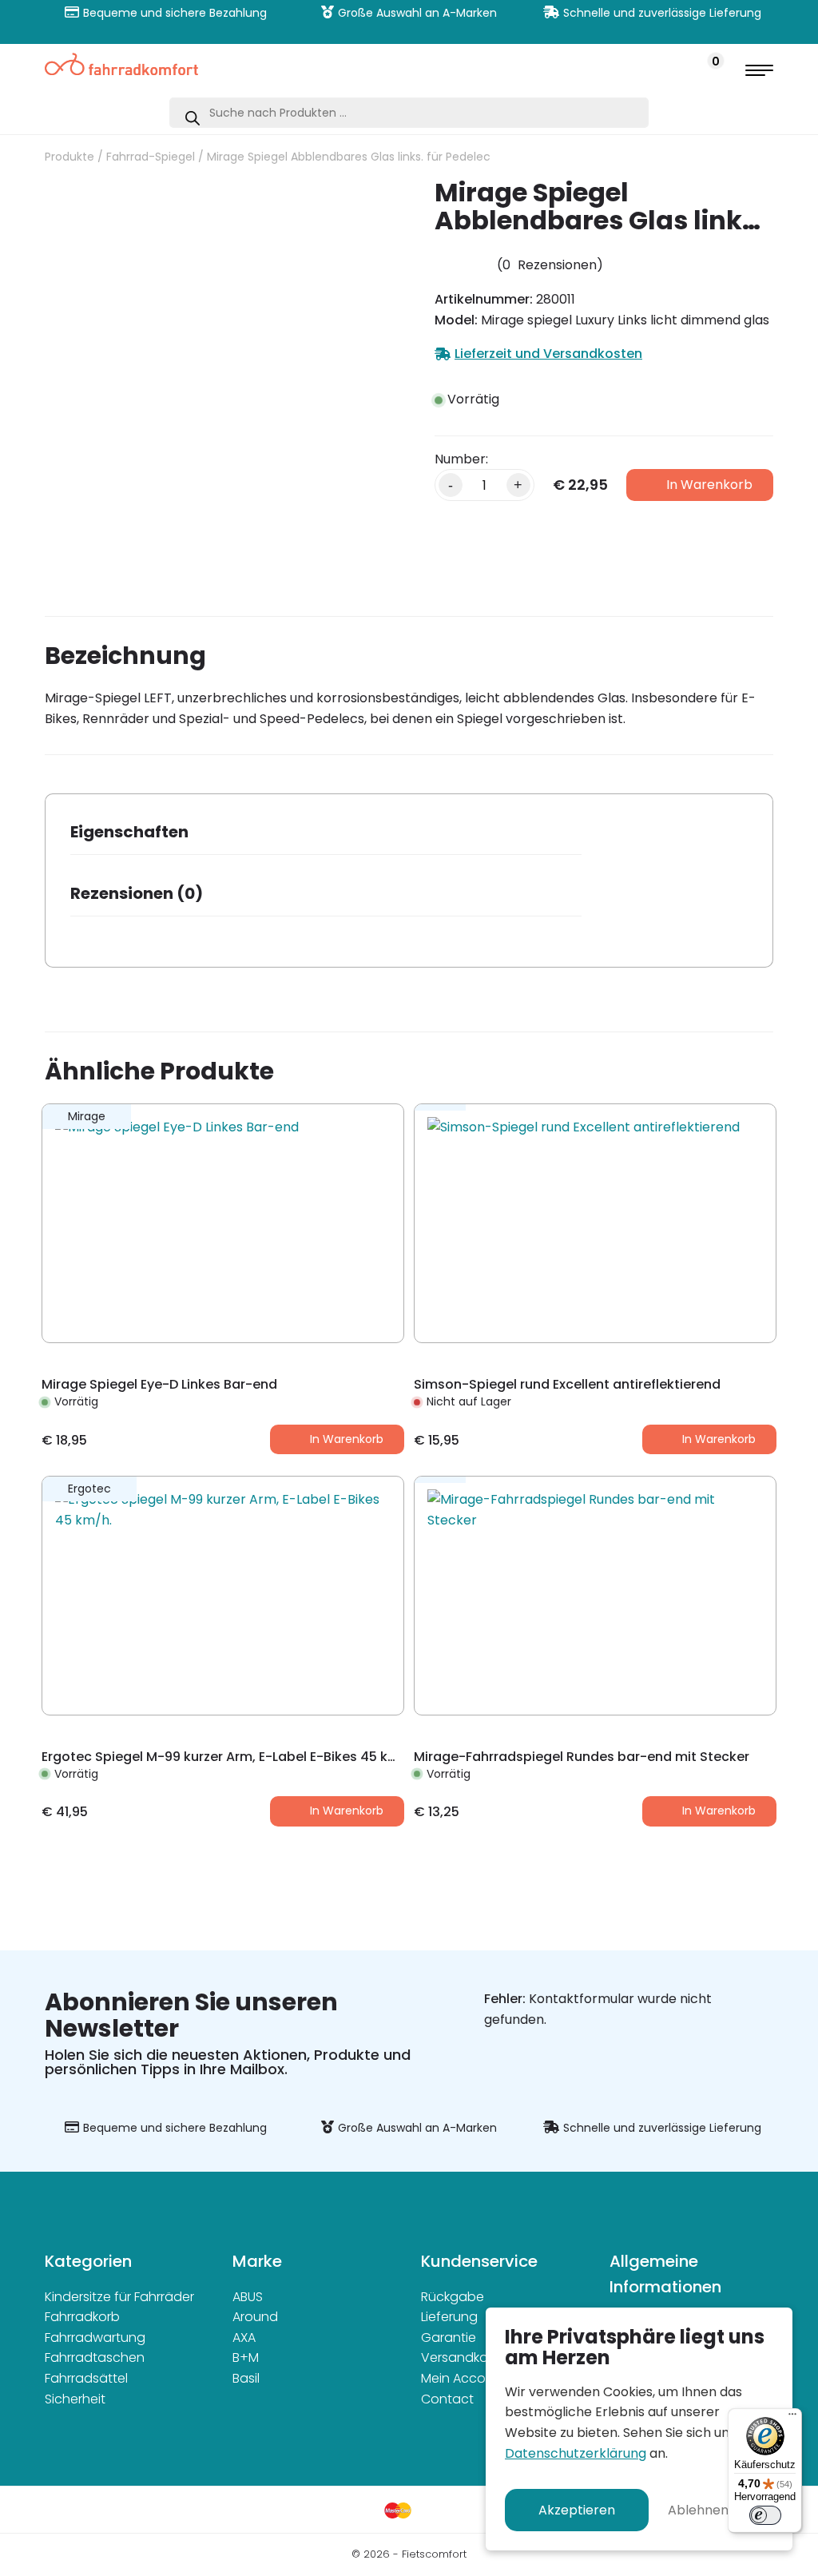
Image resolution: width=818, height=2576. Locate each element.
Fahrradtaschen (95, 2357)
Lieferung (449, 2317)
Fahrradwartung (95, 2337)
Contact (447, 2399)
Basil (246, 2378)
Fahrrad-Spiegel (151, 157)
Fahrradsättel (86, 2378)
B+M (246, 2357)
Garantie (449, 2337)
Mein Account (464, 2378)
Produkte (69, 157)
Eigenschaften (129, 832)
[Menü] (792, 2418)
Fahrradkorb (82, 2317)
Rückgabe (453, 2297)
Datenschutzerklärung (576, 2453)
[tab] (326, 837)
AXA (244, 2337)
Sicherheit (75, 2399)
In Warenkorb (709, 485)
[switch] (765, 2515)
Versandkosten (468, 2357)
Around (255, 2317)
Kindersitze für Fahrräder (119, 2297)
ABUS (248, 2297)
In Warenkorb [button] (347, 1439)
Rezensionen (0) (137, 893)
